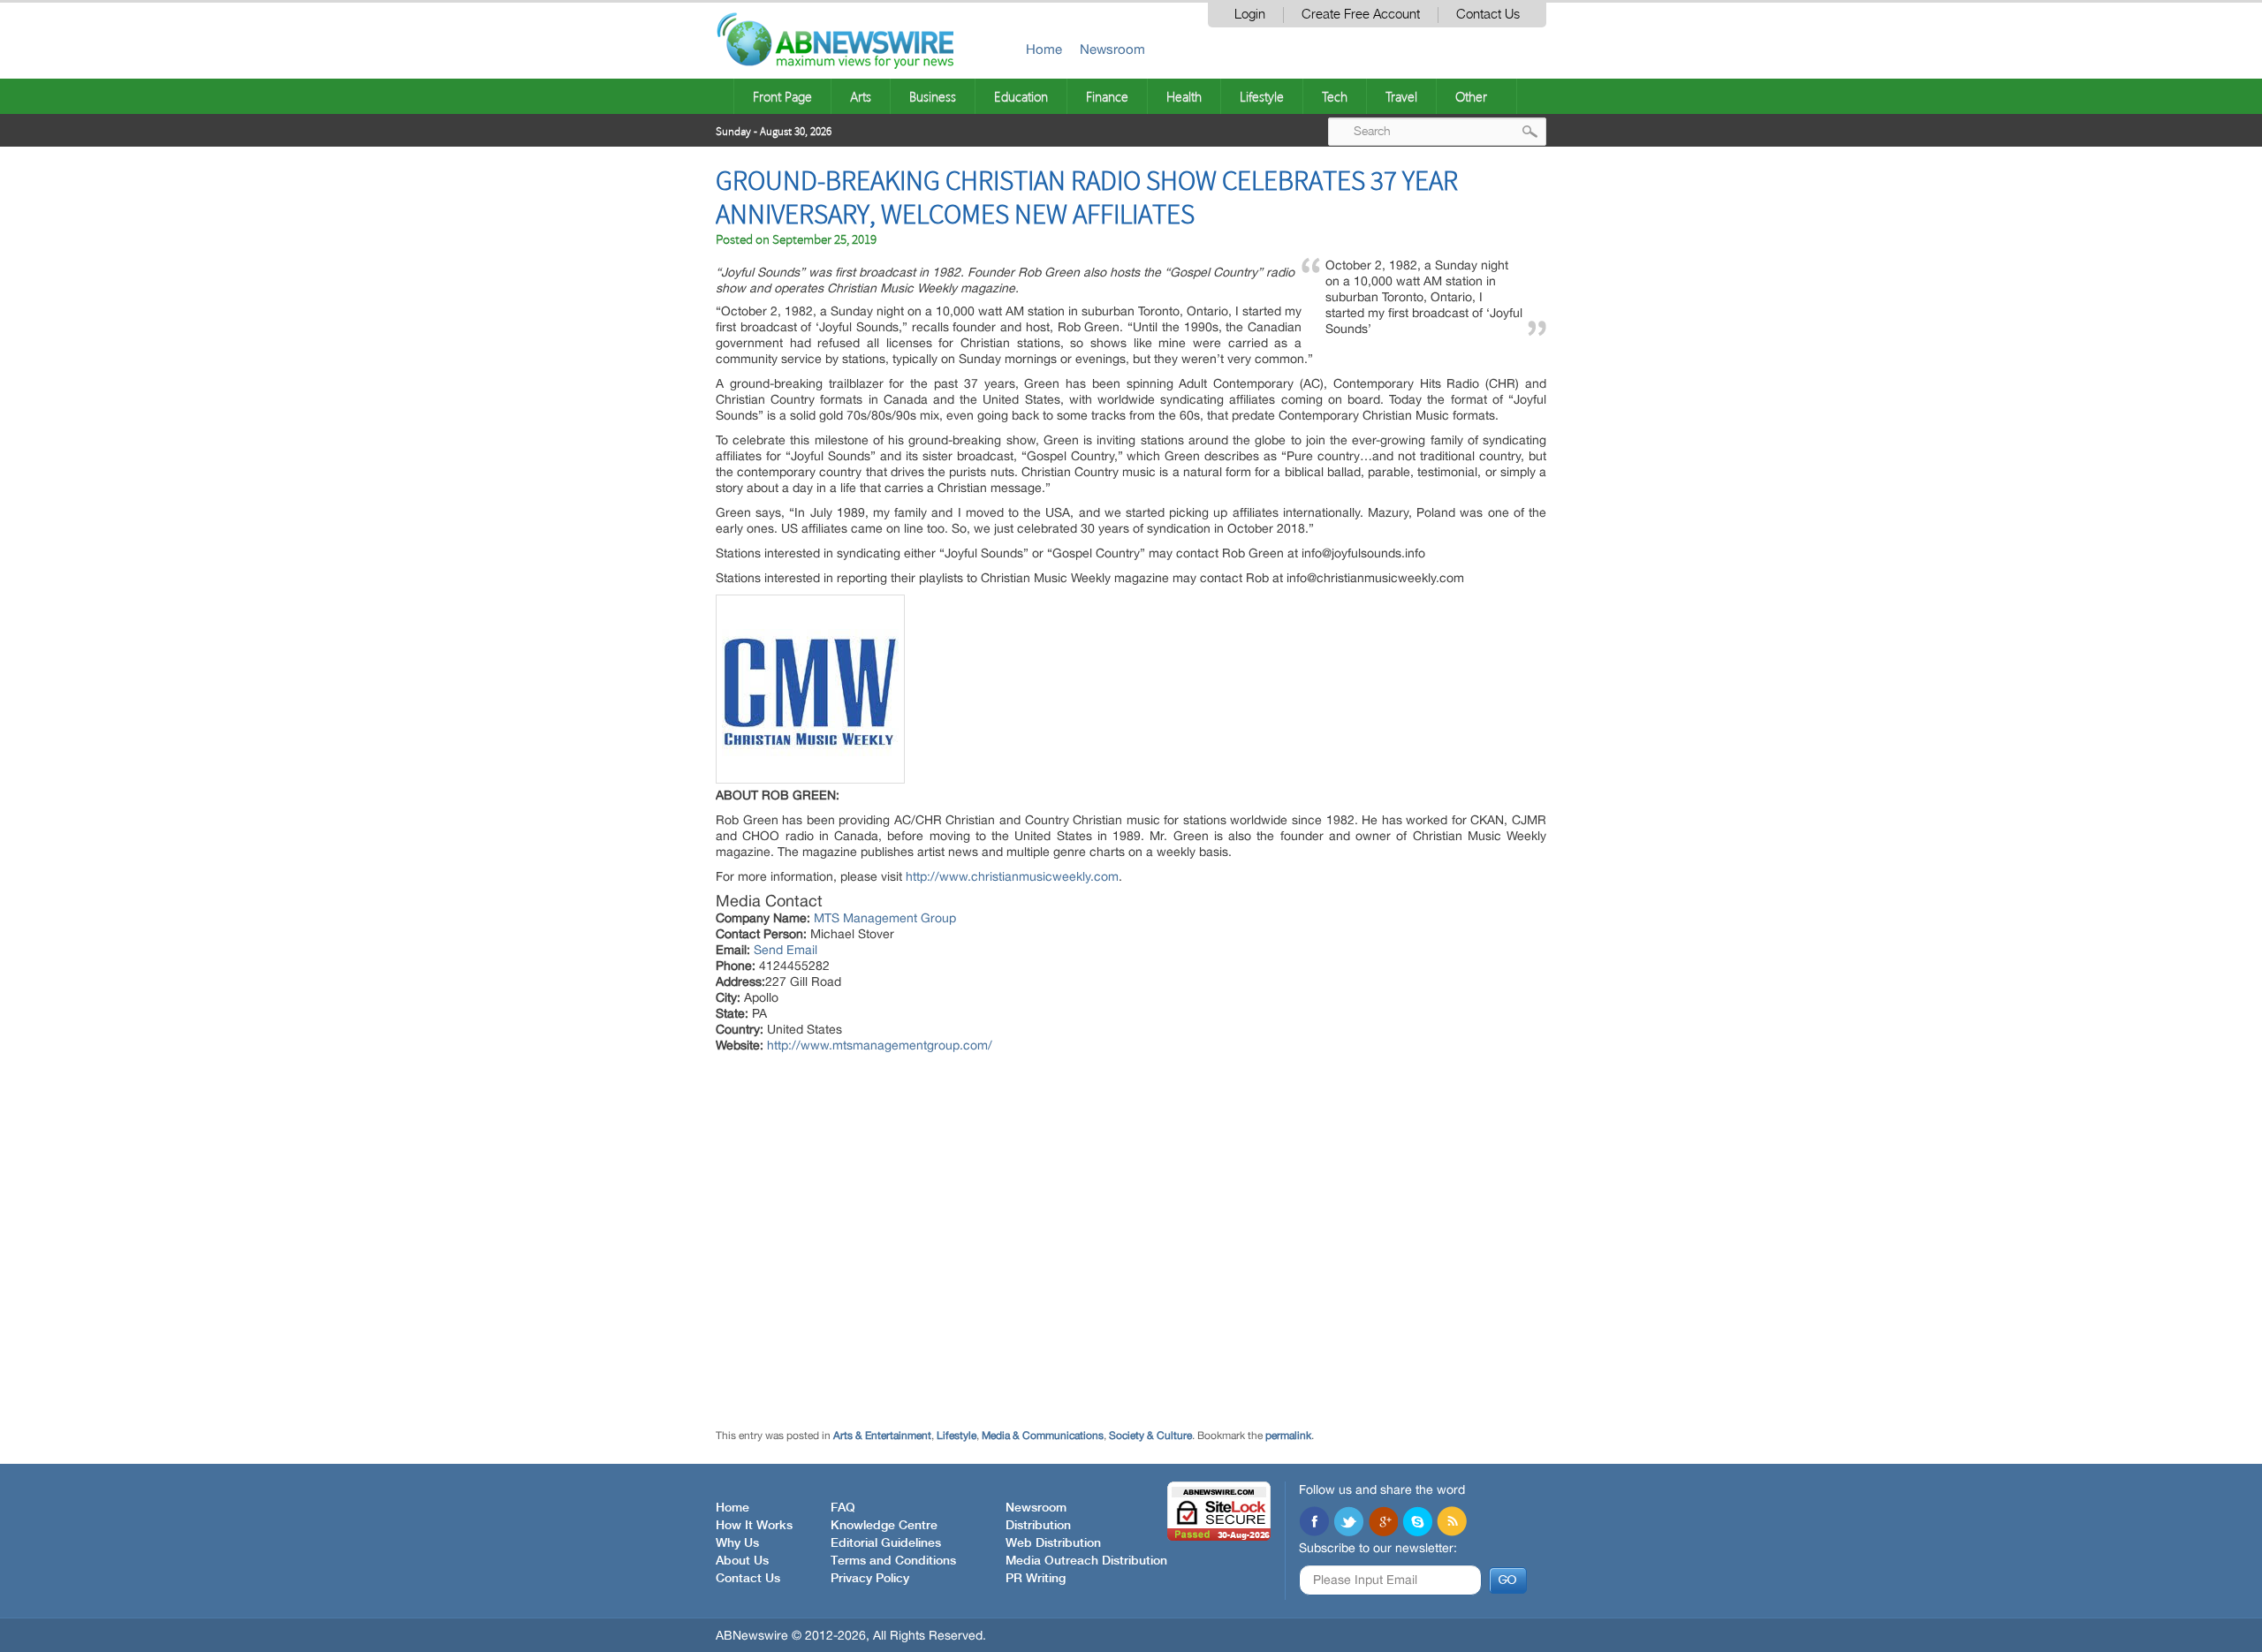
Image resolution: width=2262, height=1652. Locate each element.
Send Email (786, 950)
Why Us (737, 1543)
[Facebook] (1314, 1523)
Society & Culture (1150, 1436)
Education (1021, 96)
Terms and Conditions (893, 1561)
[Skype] (1417, 1523)
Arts (861, 96)
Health (1184, 96)
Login (1250, 15)
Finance (1107, 96)
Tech (1335, 96)
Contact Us (1488, 15)
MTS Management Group (885, 918)
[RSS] (1452, 1523)
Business (933, 96)
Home (1044, 49)
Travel (1401, 96)
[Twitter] (1348, 1523)
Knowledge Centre (884, 1526)
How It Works (754, 1526)
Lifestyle (1262, 96)
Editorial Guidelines (886, 1543)
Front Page (782, 96)
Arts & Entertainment (882, 1436)
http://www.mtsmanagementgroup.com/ (880, 1045)
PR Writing (1036, 1579)
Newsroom (1112, 49)
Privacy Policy (870, 1579)
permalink (1288, 1436)
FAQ (843, 1508)
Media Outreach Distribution (1086, 1561)
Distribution (1038, 1526)
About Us (742, 1561)
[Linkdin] (1383, 1523)
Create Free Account (1361, 15)
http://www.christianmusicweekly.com (1012, 876)
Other (1471, 96)
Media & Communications (1043, 1436)
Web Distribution (1053, 1543)
